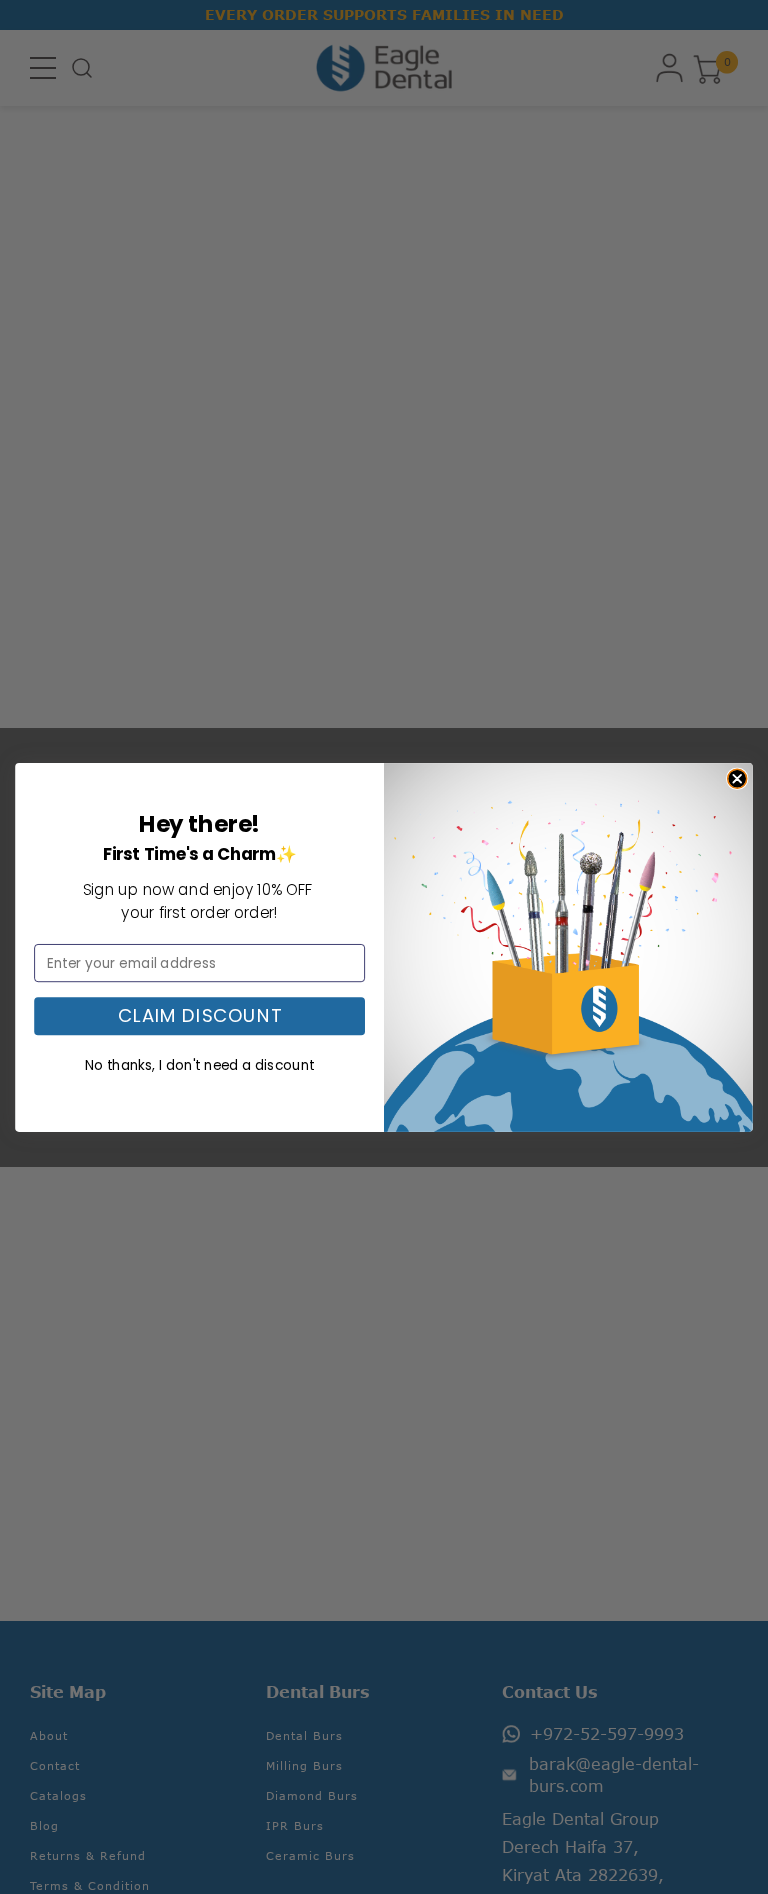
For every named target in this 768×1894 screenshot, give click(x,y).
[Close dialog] (737, 778)
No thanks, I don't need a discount (200, 1064)
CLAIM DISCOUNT (199, 1015)
